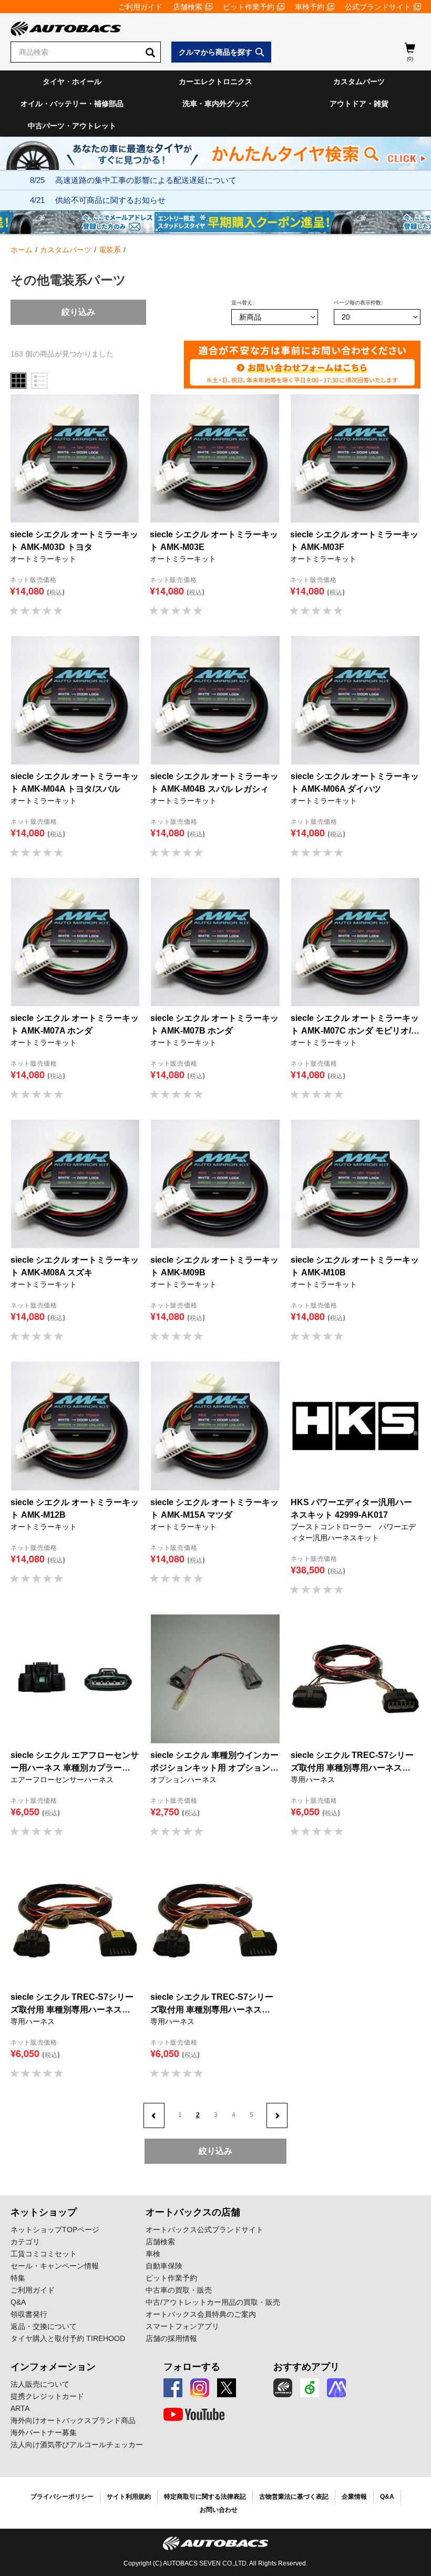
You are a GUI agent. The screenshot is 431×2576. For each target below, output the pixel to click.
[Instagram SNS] (200, 2388)
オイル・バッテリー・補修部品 (72, 104)
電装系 (110, 250)
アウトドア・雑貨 (359, 104)
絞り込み (78, 312)
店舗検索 (188, 7)
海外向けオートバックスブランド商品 (73, 2420)
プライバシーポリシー (62, 2497)
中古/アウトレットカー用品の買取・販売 (213, 2302)
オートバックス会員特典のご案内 (201, 2314)
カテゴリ (25, 2242)
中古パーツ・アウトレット (72, 126)
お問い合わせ (219, 2510)
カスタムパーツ (359, 81)
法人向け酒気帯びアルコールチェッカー (77, 2445)
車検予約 (310, 7)
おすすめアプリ (306, 2367)
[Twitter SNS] (227, 2388)
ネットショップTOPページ (55, 2230)
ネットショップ (44, 2212)
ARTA (20, 2408)
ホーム (22, 250)
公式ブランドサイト (378, 7)
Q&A (18, 2302)
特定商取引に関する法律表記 (205, 2497)
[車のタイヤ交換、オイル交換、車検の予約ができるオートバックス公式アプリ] (283, 2388)
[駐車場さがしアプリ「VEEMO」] (310, 2388)
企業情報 (354, 2497)
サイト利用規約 (129, 2497)
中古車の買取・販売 (179, 2290)
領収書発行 (29, 2314)
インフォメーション (53, 2367)
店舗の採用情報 (171, 2338)
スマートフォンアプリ (182, 2326)
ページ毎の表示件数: (358, 303)
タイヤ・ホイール (72, 81)
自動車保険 (164, 2266)
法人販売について (40, 2384)
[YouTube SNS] (194, 2415)
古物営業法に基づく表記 (294, 2497)
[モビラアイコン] (336, 2388)
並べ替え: (243, 303)
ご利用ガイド (140, 7)
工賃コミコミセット (44, 2254)
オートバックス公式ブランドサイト (204, 2230)
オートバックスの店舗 (193, 2212)
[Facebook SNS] (173, 2388)
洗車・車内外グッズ (215, 104)
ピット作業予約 (249, 7)
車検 (153, 2254)
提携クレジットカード (47, 2396)
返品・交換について (44, 2326)
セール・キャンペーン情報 (55, 2266)
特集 (18, 2278)
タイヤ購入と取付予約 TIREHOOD (68, 2338)
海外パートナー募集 (44, 2432)
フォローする (192, 2367)
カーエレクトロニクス (215, 81)
